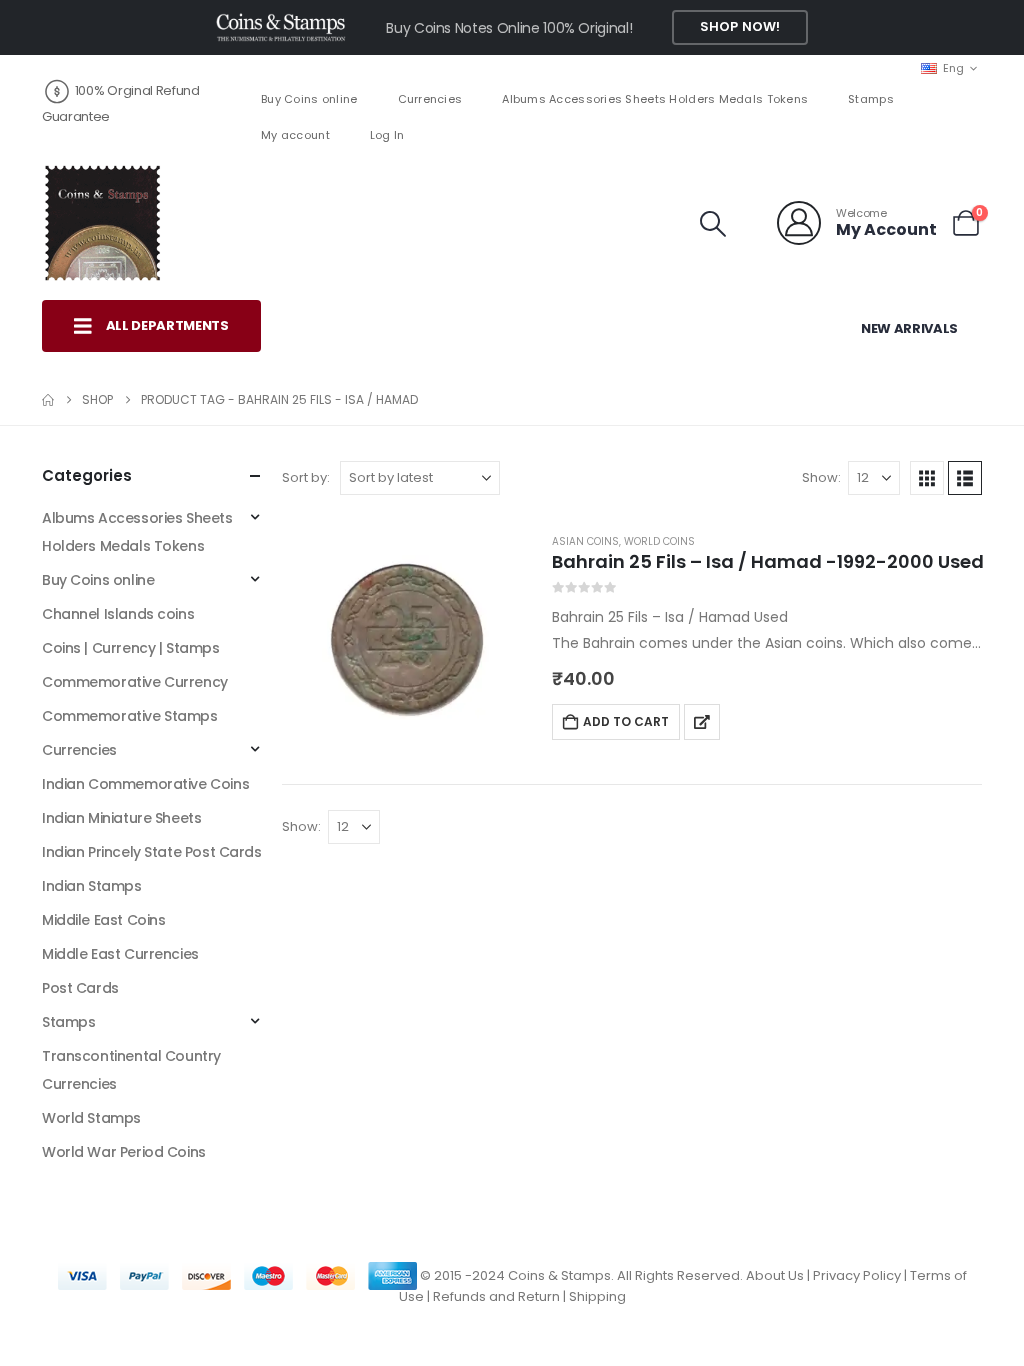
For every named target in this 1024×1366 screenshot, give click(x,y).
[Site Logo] (102, 223)
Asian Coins (585, 541)
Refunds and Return (496, 1296)
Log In (387, 135)
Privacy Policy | (861, 1275)
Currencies (430, 99)
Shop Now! (740, 26)
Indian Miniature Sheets (121, 818)
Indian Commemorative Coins (145, 784)
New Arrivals (909, 328)
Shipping (597, 1296)
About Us (775, 1275)
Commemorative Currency (135, 682)
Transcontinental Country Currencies (131, 1070)
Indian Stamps (92, 886)
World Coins (659, 541)
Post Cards (80, 988)
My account (295, 135)
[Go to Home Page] (48, 400)
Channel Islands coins (118, 614)
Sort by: (306, 477)
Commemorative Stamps (130, 716)
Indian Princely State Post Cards (152, 852)
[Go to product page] (407, 640)
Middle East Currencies (120, 954)
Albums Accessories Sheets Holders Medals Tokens (655, 99)
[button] (713, 224)
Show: (821, 477)
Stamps (871, 99)
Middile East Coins (103, 920)
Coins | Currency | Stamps (131, 648)
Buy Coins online (309, 99)
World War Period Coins (124, 1152)
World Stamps (91, 1118)
